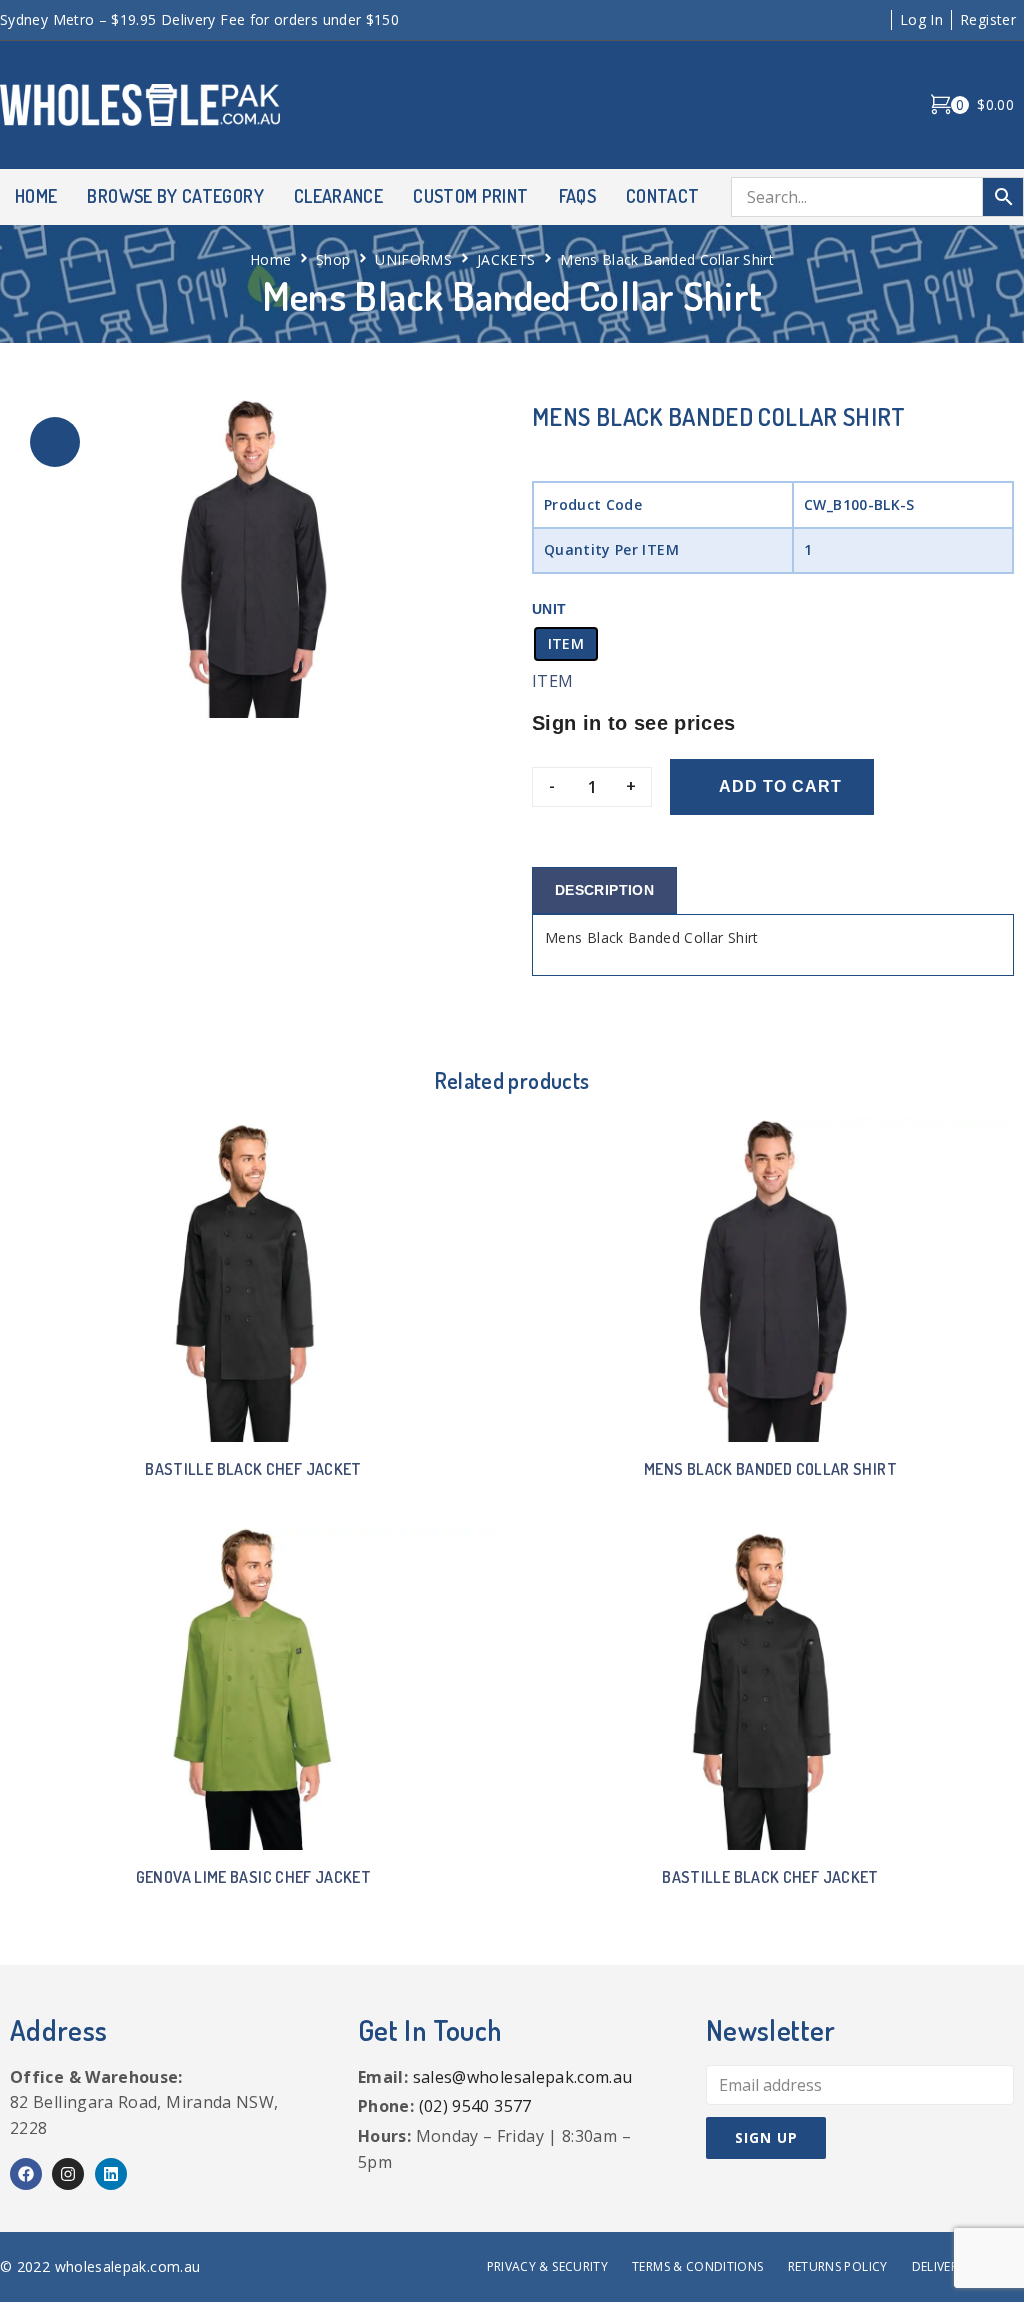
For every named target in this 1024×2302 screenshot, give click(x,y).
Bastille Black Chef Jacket (253, 1469)
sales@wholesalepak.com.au (523, 2077)
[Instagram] (68, 2174)
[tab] (604, 890)
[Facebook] (26, 2174)
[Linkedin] (111, 2174)
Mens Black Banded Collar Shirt (770, 1469)
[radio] (566, 644)
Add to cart (780, 786)
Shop (333, 259)
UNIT (549, 609)
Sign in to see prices (634, 723)
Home (270, 259)
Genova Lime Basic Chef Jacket (253, 1877)
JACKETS (506, 259)
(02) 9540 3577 (475, 2106)
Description (604, 890)
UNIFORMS (413, 259)
